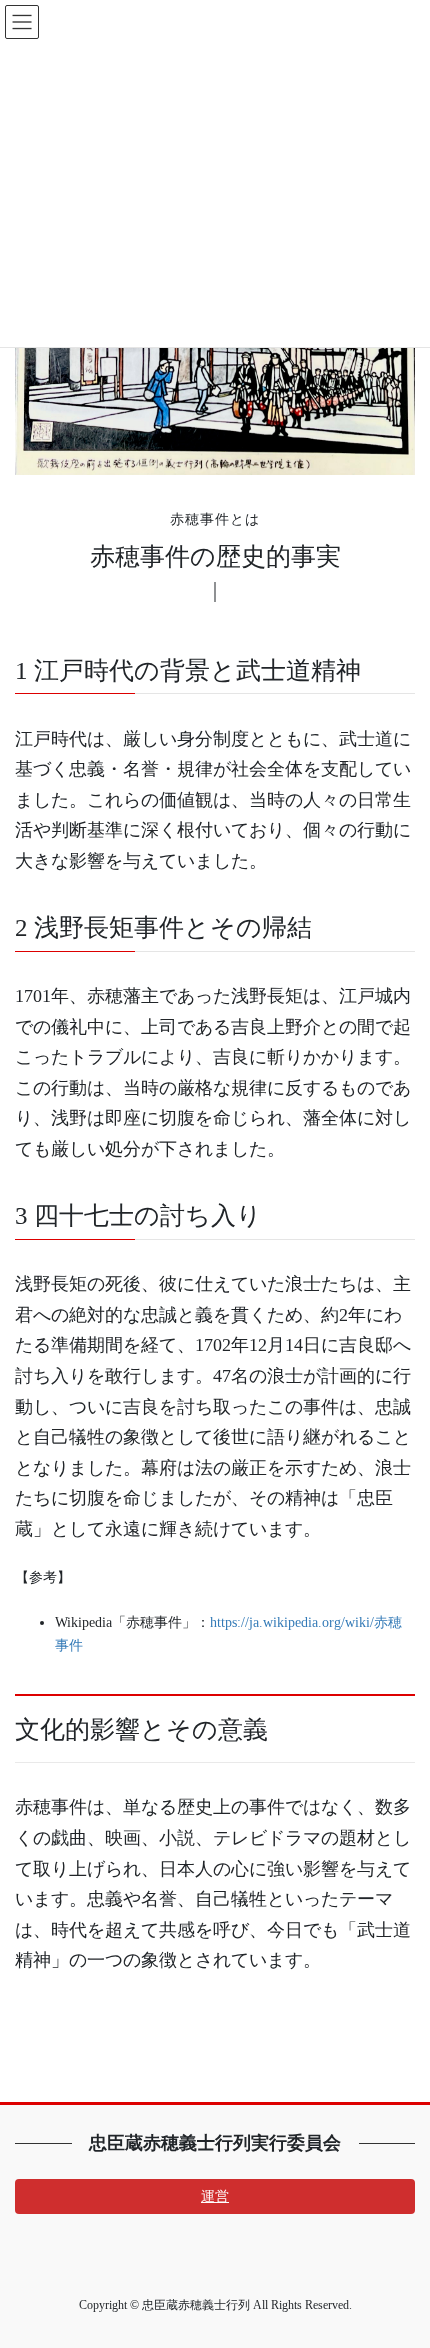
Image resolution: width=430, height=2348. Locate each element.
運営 (215, 2196)
